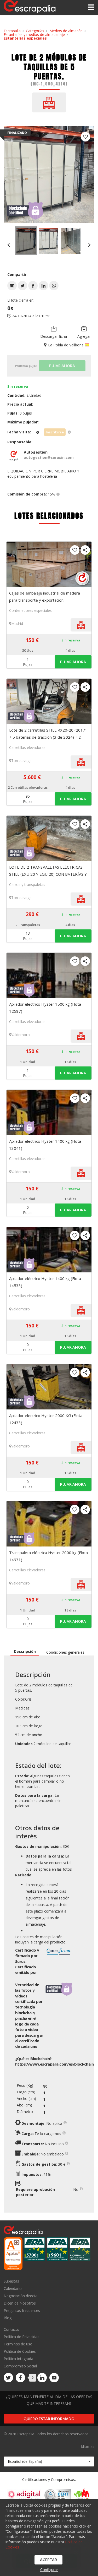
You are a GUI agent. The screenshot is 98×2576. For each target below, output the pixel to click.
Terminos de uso (18, 2344)
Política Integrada (18, 2359)
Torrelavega (21, 761)
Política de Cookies (20, 2351)
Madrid (17, 623)
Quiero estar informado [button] (49, 2419)
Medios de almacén (66, 31)
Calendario (13, 2288)
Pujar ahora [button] (73, 662)
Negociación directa (21, 2296)
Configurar (49, 2570)
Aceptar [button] (48, 2560)
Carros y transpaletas (27, 884)
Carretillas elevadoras (27, 747)
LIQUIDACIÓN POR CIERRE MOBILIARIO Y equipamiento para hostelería (43, 474)
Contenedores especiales (30, 610)
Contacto (11, 2330)
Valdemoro (21, 1035)
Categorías (35, 31)
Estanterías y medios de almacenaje (34, 34)
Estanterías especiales (25, 38)
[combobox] (49, 2461)
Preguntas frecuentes (22, 2310)
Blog (8, 2318)
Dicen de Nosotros (20, 2303)
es (54, 2064)
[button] (12, 286)
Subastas (11, 2281)
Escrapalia (12, 31)
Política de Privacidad (22, 2337)
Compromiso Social (20, 2366)
